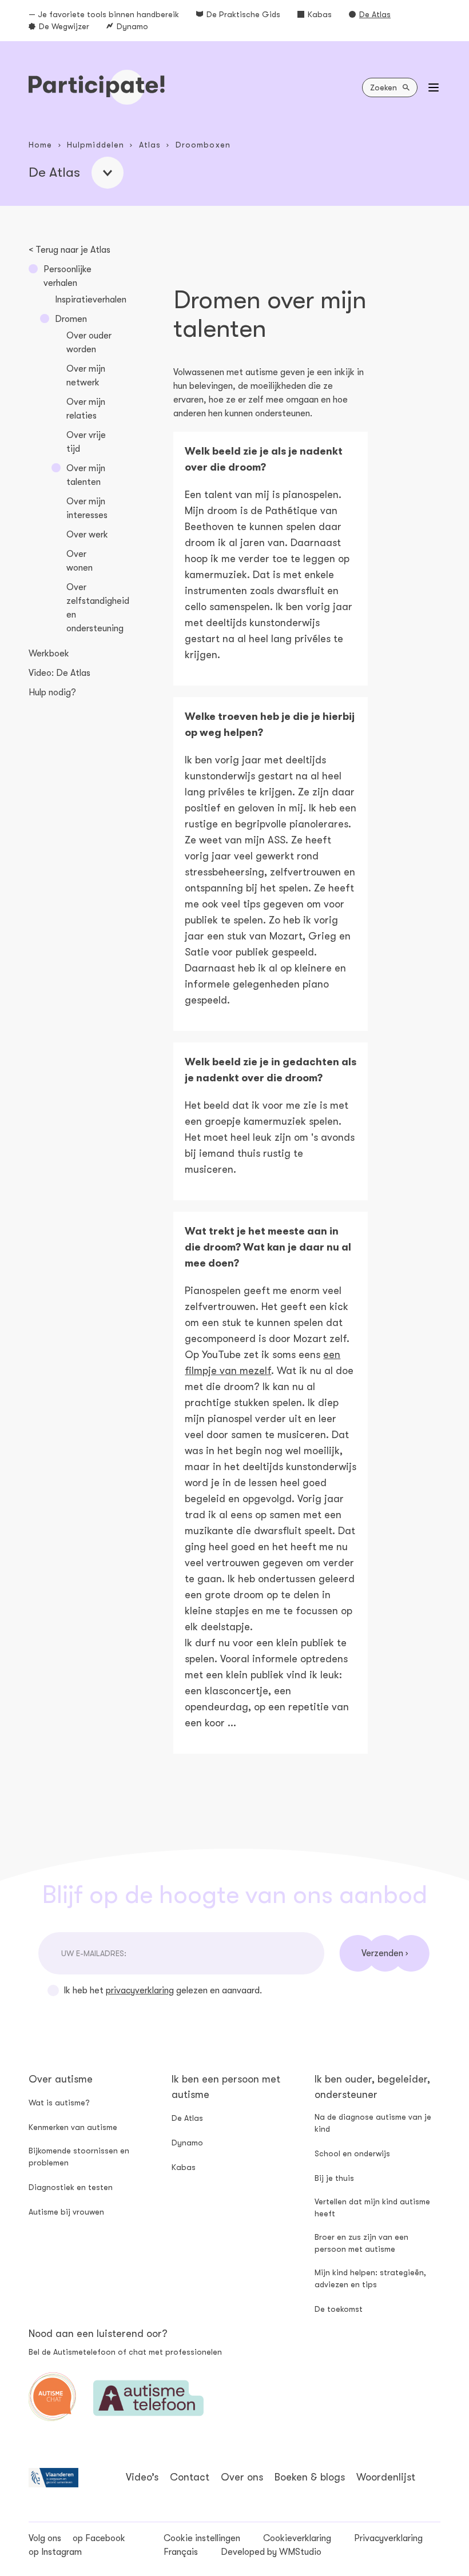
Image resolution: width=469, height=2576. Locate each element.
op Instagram (55, 2552)
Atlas (150, 145)
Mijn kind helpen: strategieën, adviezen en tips (370, 2278)
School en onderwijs (352, 2153)
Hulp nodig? (52, 692)
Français (181, 2552)
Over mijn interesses (87, 508)
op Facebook (99, 2538)
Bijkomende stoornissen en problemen (79, 2157)
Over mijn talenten (86, 475)
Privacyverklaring (388, 2538)
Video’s (142, 2477)
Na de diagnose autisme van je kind (373, 2123)
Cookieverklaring (297, 2538)
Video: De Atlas (59, 673)
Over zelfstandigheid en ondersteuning (98, 608)
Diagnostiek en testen (71, 2187)
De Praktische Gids (243, 14)
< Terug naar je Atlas (69, 250)
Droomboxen (203, 145)
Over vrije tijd (86, 442)
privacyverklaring (140, 1990)
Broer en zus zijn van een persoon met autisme (361, 2243)
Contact (190, 2477)
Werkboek (49, 654)
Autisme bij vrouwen (66, 2212)
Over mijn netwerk (86, 376)
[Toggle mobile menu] (434, 87)
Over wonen (80, 561)
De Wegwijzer (64, 26)
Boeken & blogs (310, 2477)
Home (40, 145)
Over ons (242, 2477)
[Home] (97, 87)
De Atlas (375, 14)
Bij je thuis (334, 2178)
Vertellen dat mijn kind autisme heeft (372, 2207)
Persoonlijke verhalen (67, 276)
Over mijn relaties (86, 409)
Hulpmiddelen (96, 145)
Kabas (320, 14)
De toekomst (339, 2309)
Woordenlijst (386, 2477)
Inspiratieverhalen (91, 300)
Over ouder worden (89, 343)
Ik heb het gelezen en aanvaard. (163, 1990)
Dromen (71, 319)
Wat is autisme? (59, 2103)
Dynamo (132, 26)
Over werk (87, 535)
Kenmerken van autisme (73, 2127)
